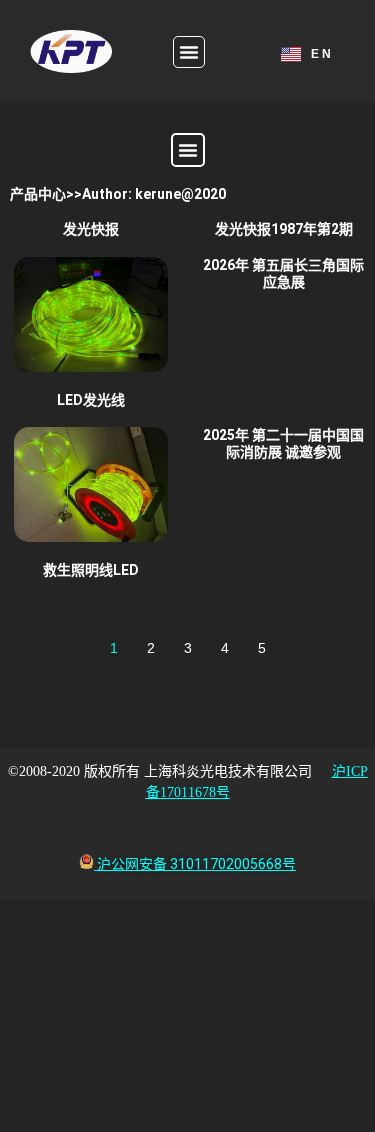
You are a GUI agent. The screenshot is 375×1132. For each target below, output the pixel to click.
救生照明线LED (91, 570)
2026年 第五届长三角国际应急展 (283, 273)
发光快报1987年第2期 (284, 229)
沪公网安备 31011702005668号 (196, 864)
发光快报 (91, 229)
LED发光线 (91, 400)
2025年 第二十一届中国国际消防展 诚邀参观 (283, 443)
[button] (189, 52)
